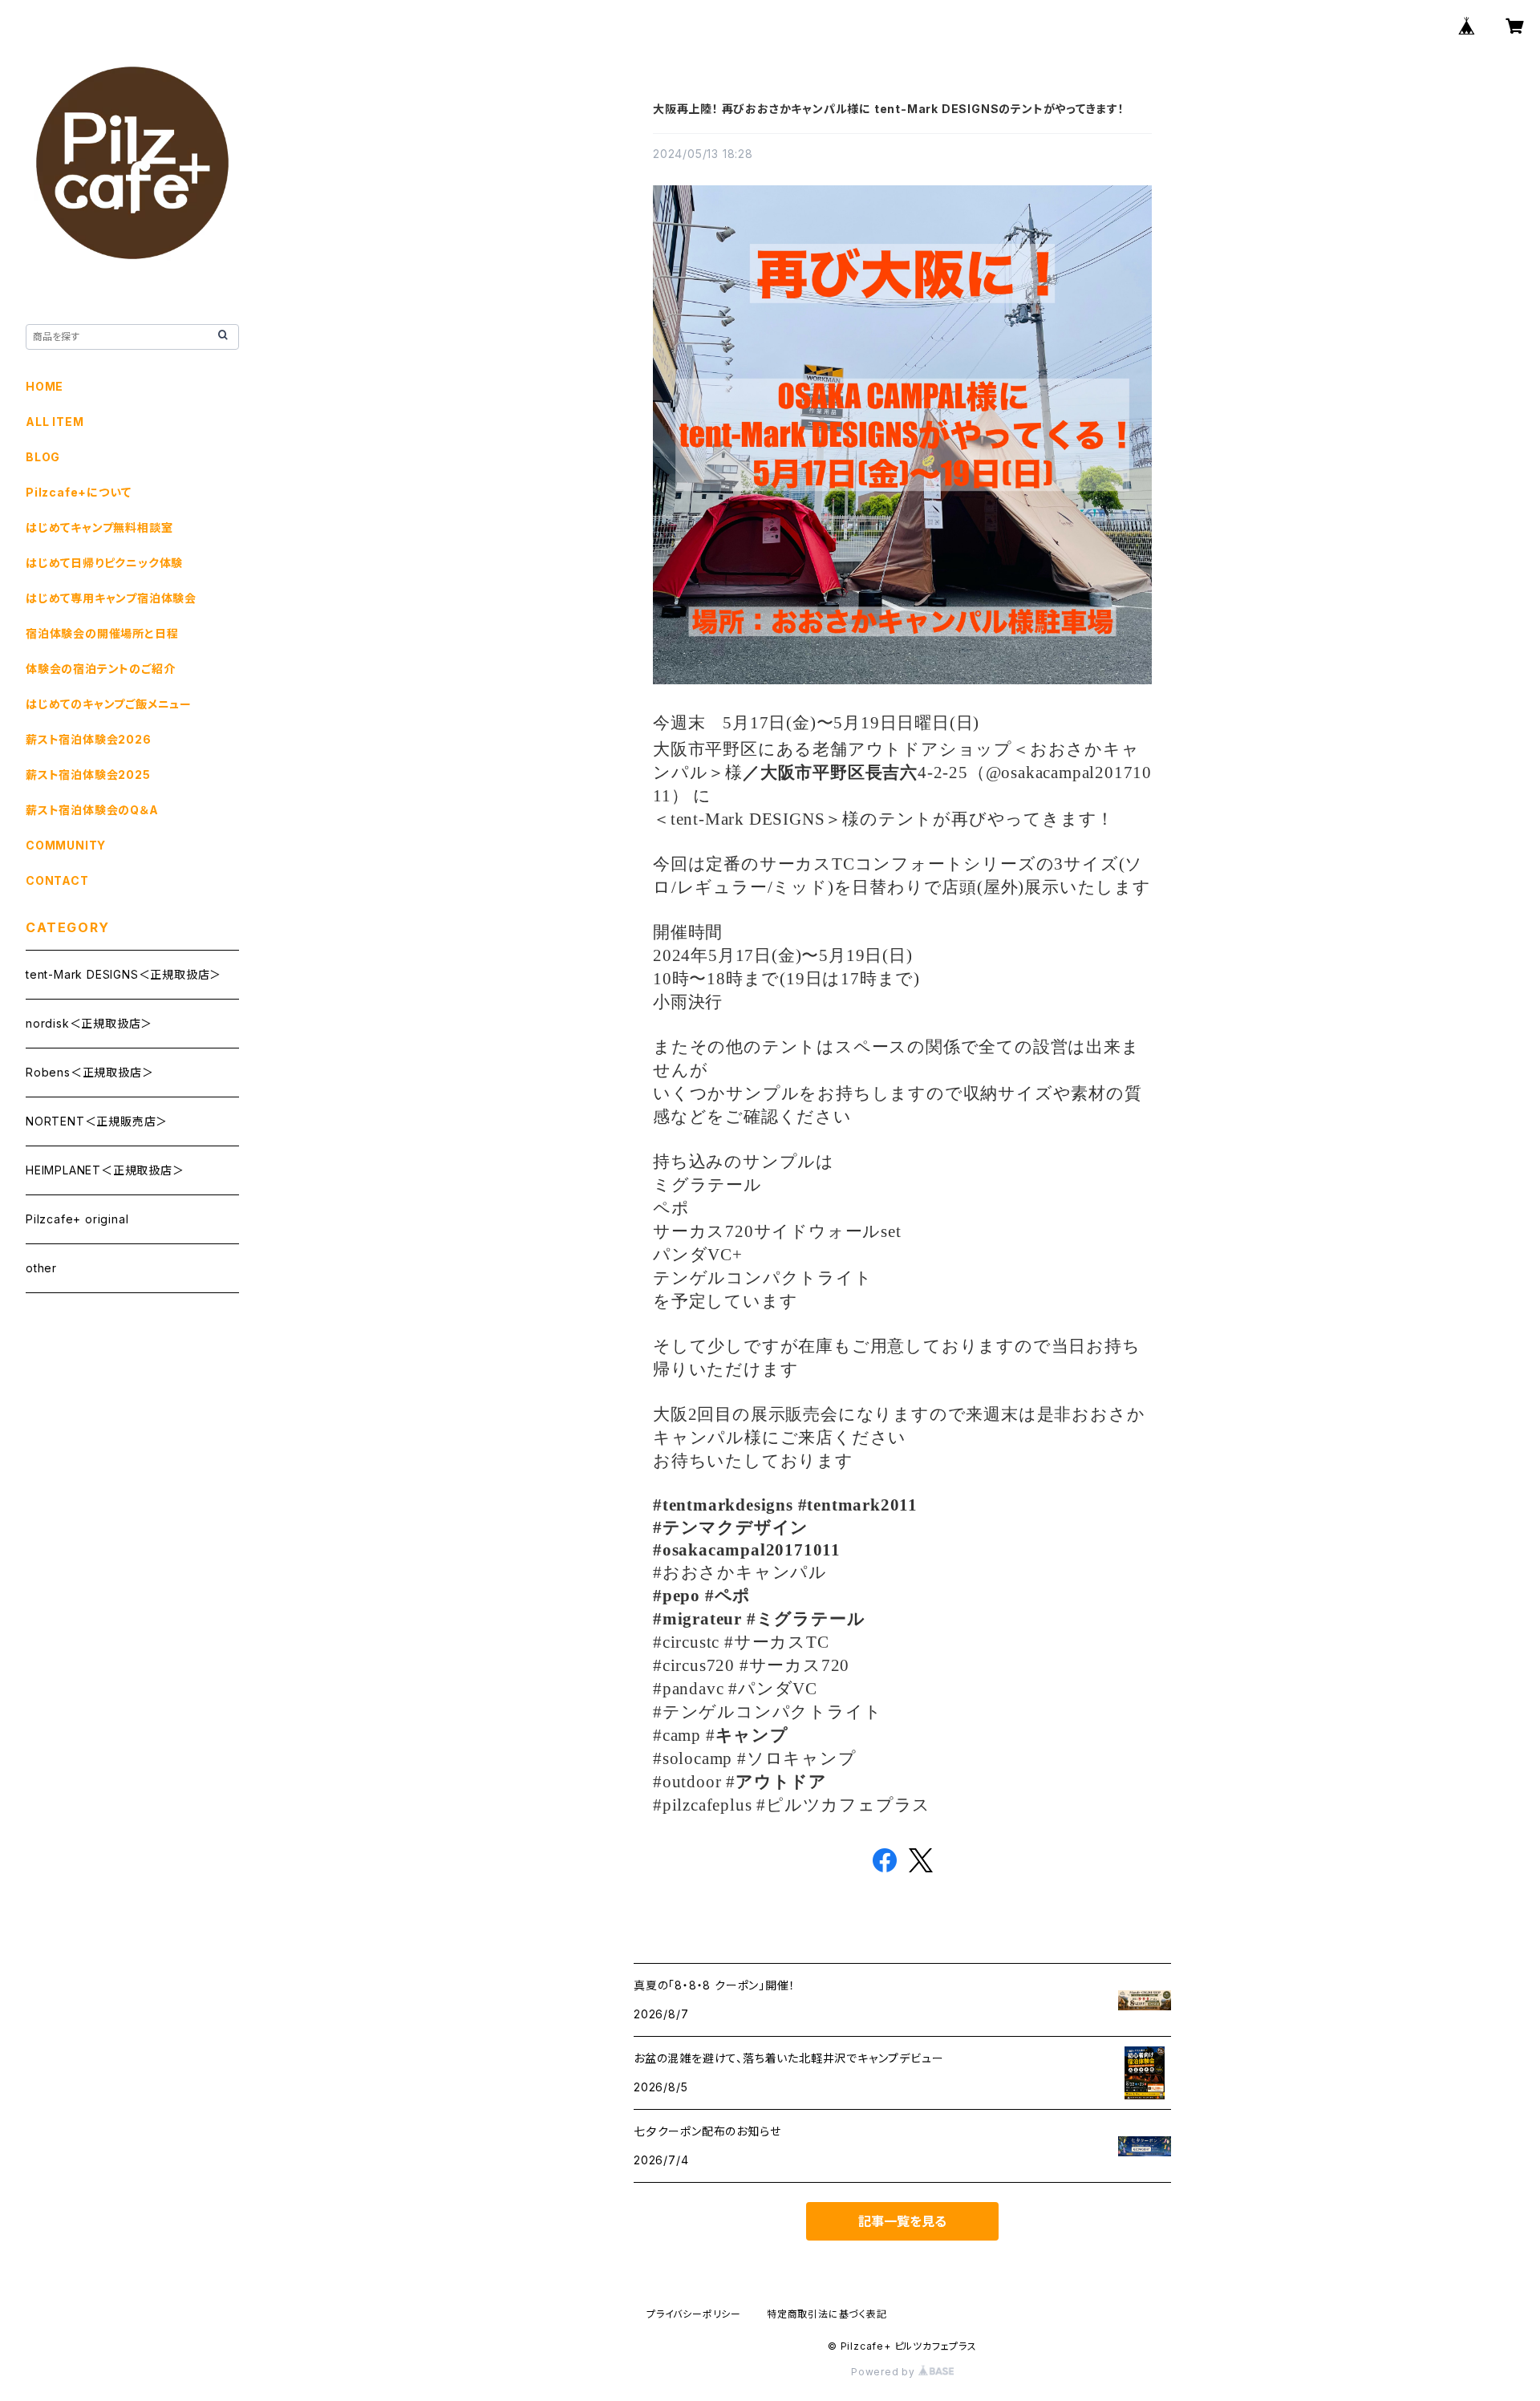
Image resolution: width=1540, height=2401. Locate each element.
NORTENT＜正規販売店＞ (97, 1121)
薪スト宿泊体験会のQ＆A (92, 810)
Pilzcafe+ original (77, 1219)
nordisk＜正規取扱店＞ (89, 1023)
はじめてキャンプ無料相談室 (99, 527)
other (41, 1268)
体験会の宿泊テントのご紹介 (100, 669)
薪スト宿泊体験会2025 (88, 775)
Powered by (885, 2372)
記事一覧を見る (902, 2221)
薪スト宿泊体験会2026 (89, 739)
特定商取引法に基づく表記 (827, 2314)
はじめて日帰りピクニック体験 (104, 563)
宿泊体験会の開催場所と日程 (102, 633)
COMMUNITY (66, 845)
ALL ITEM (55, 422)
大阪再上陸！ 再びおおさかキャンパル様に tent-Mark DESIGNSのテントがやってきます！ (889, 109)
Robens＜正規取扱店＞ (89, 1072)
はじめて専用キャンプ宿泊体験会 (111, 598)
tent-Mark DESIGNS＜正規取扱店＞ (124, 974)
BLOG (43, 457)
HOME (45, 386)
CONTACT (57, 880)
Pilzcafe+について (78, 492)
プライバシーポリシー (694, 2314)
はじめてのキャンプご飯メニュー (109, 704)
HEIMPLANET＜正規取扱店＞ (105, 1170)
